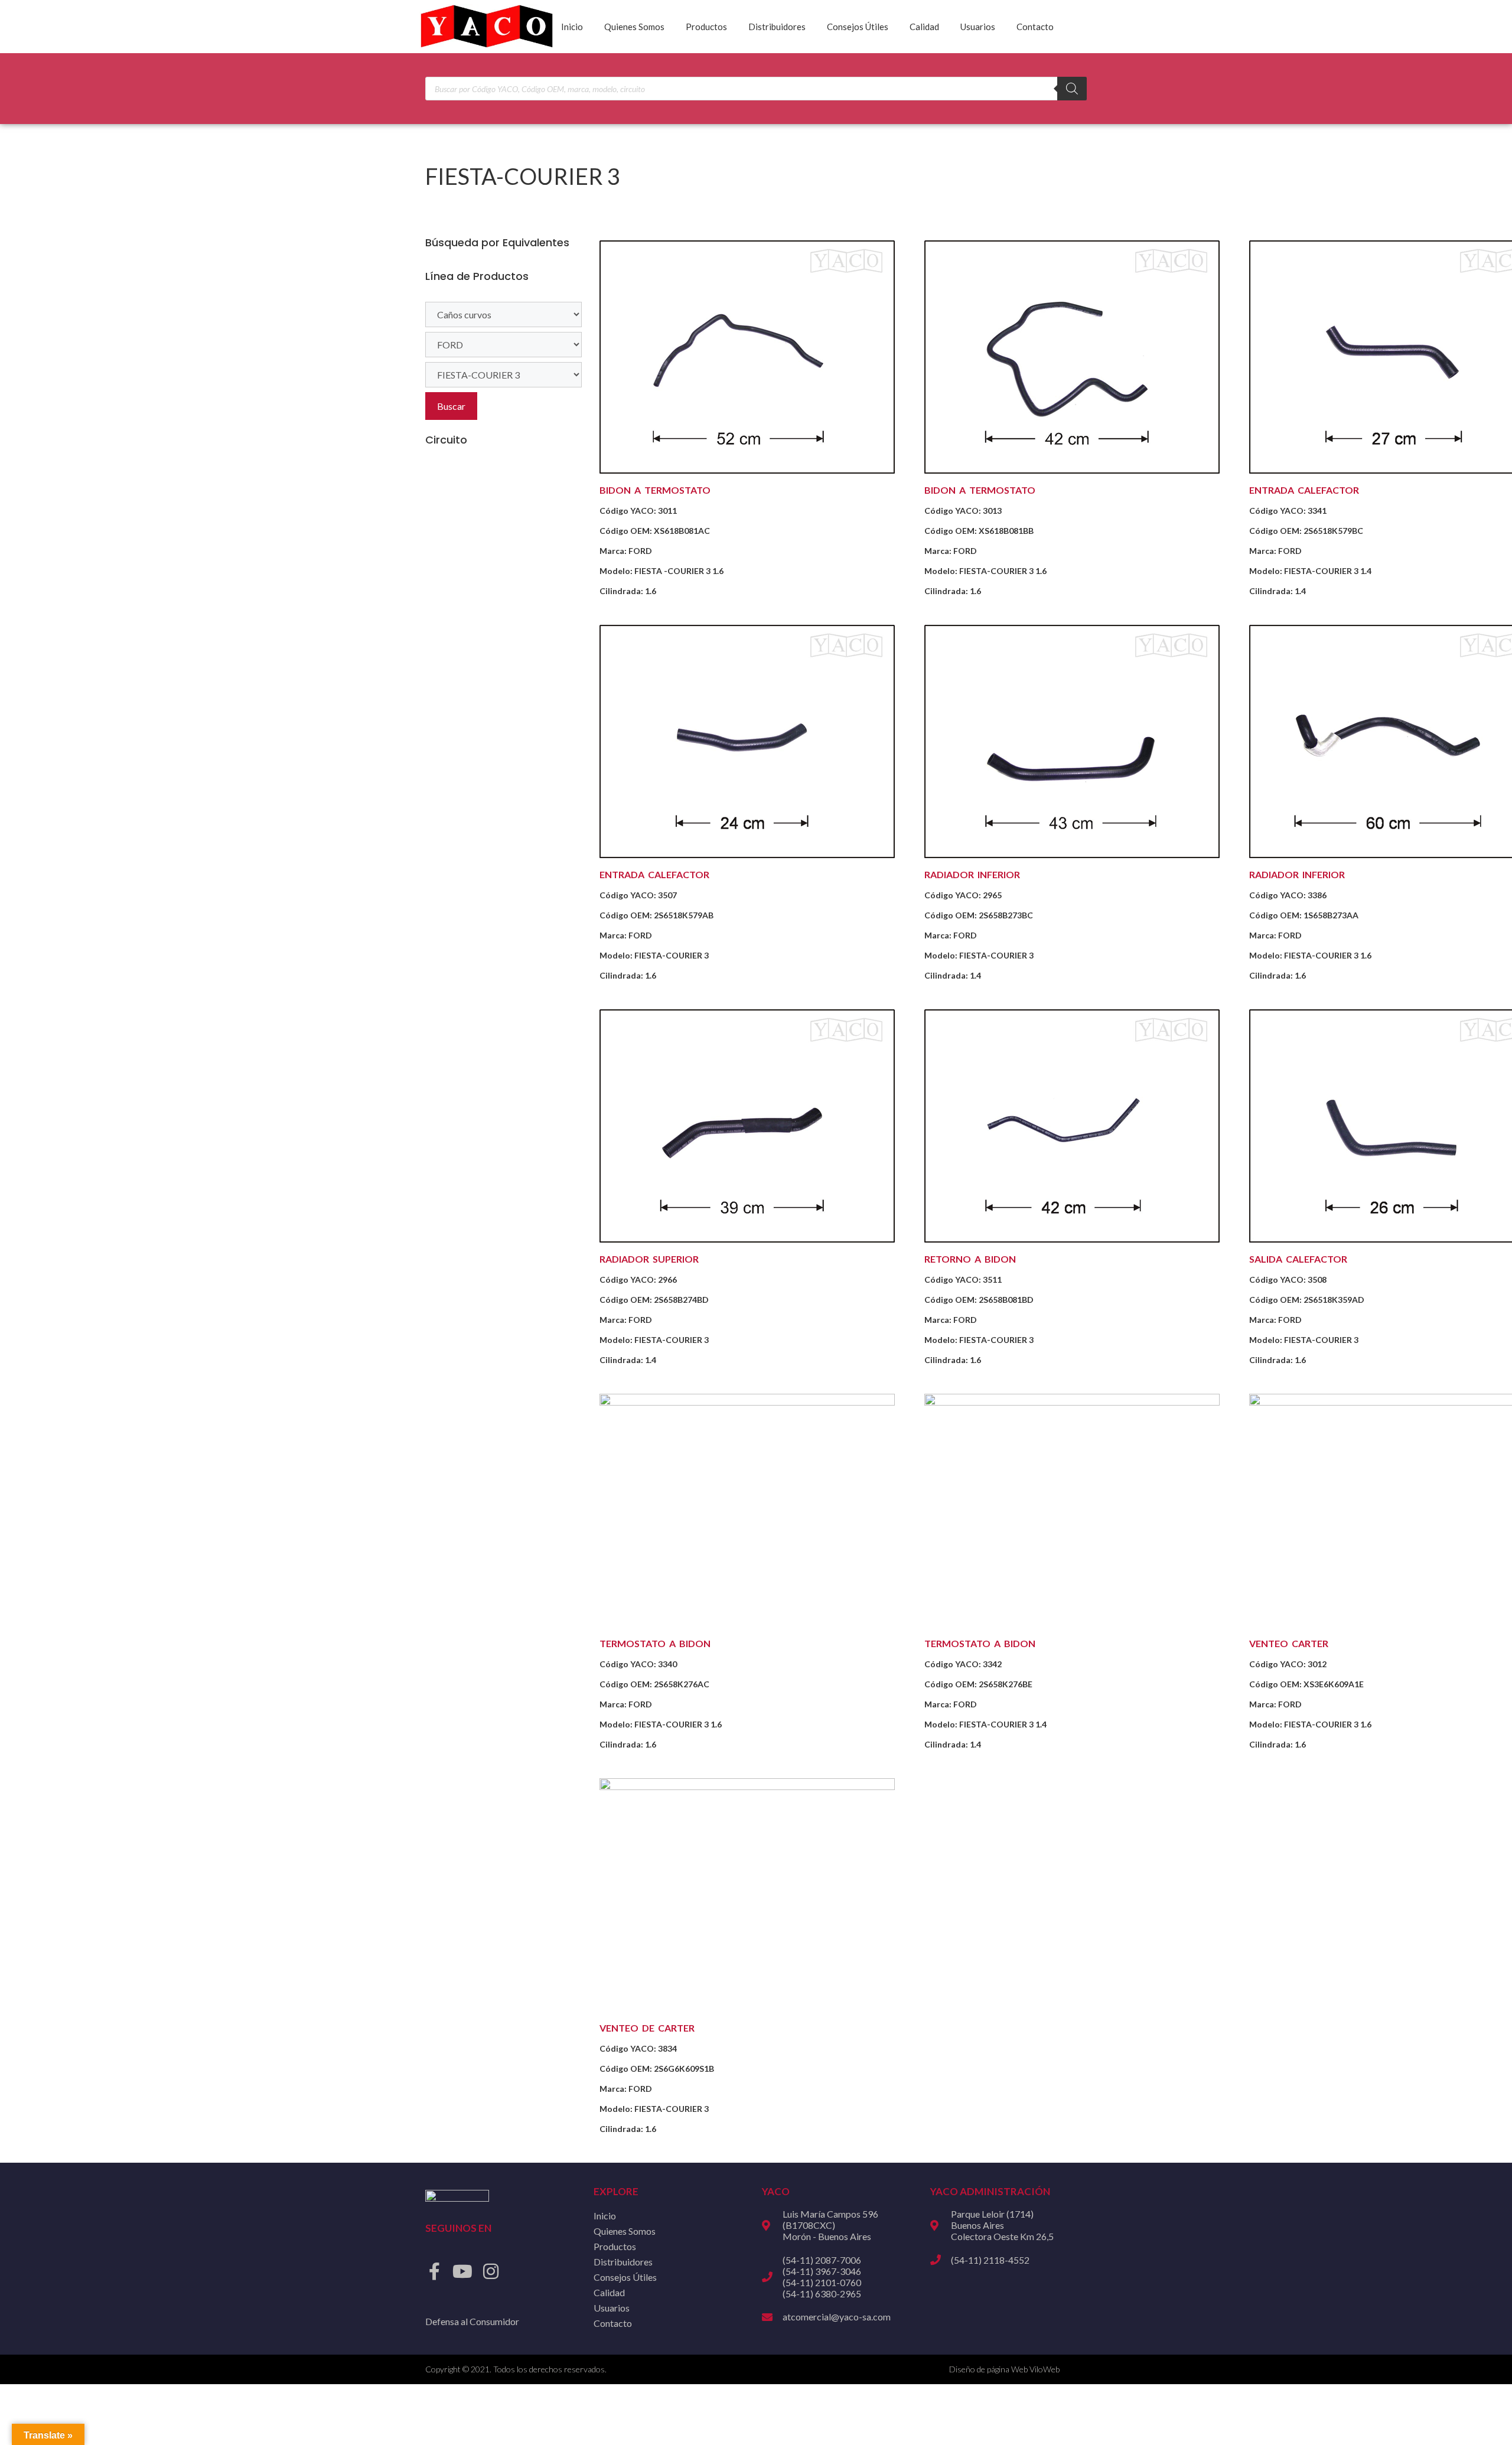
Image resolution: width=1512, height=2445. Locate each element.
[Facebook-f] (434, 2271)
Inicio (572, 27)
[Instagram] (491, 2271)
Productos (706, 27)
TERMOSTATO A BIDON (655, 1643)
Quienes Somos (634, 27)
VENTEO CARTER (1289, 1643)
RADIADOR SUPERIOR (649, 1259)
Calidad (924, 27)
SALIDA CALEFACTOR (1298, 1259)
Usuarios (978, 27)
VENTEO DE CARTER (647, 2028)
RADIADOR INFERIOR (972, 874)
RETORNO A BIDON (970, 1259)
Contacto (1035, 27)
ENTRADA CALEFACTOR (1304, 490)
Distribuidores (777, 27)
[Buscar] (1072, 89)
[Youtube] (462, 2271)
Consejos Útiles (858, 27)
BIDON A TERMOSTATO (655, 490)
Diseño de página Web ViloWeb (1004, 2369)
